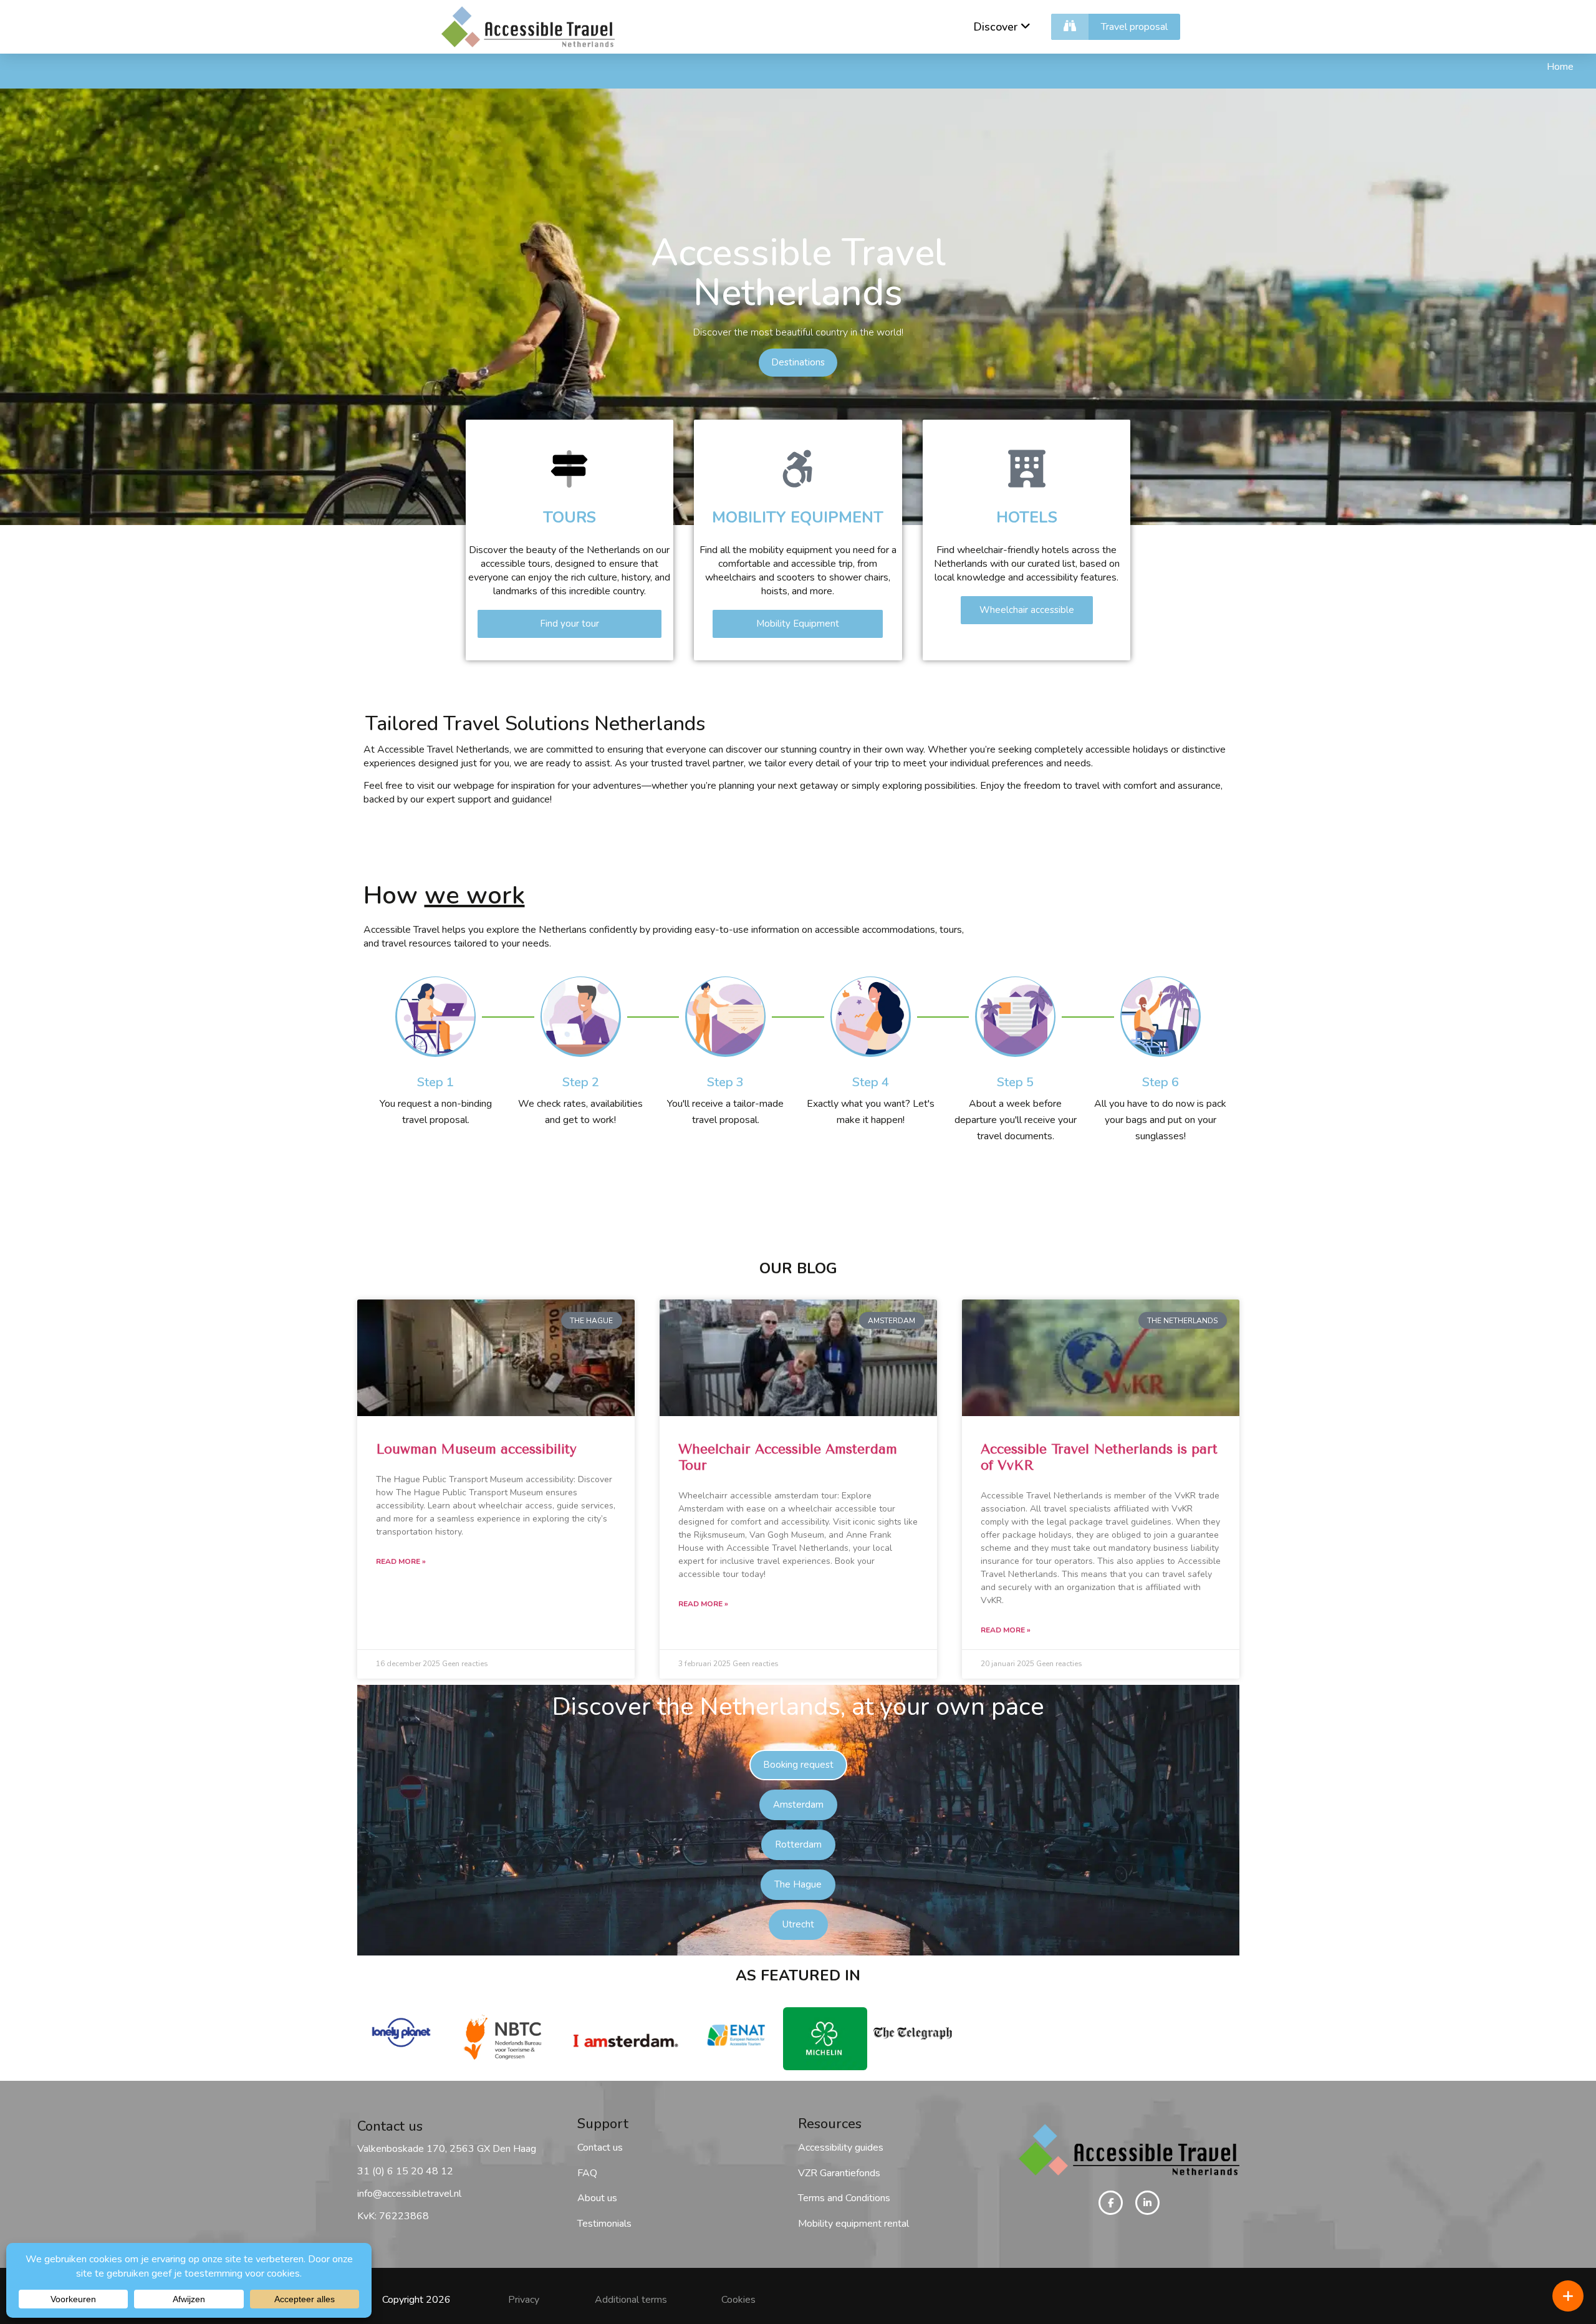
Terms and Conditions (844, 2198)
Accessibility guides (841, 2148)
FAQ (587, 2173)
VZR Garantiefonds (839, 2173)
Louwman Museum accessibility (476, 1449)
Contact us (600, 2148)
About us (597, 2198)
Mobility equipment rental (853, 2224)
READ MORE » (401, 1561)
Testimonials (604, 2224)
